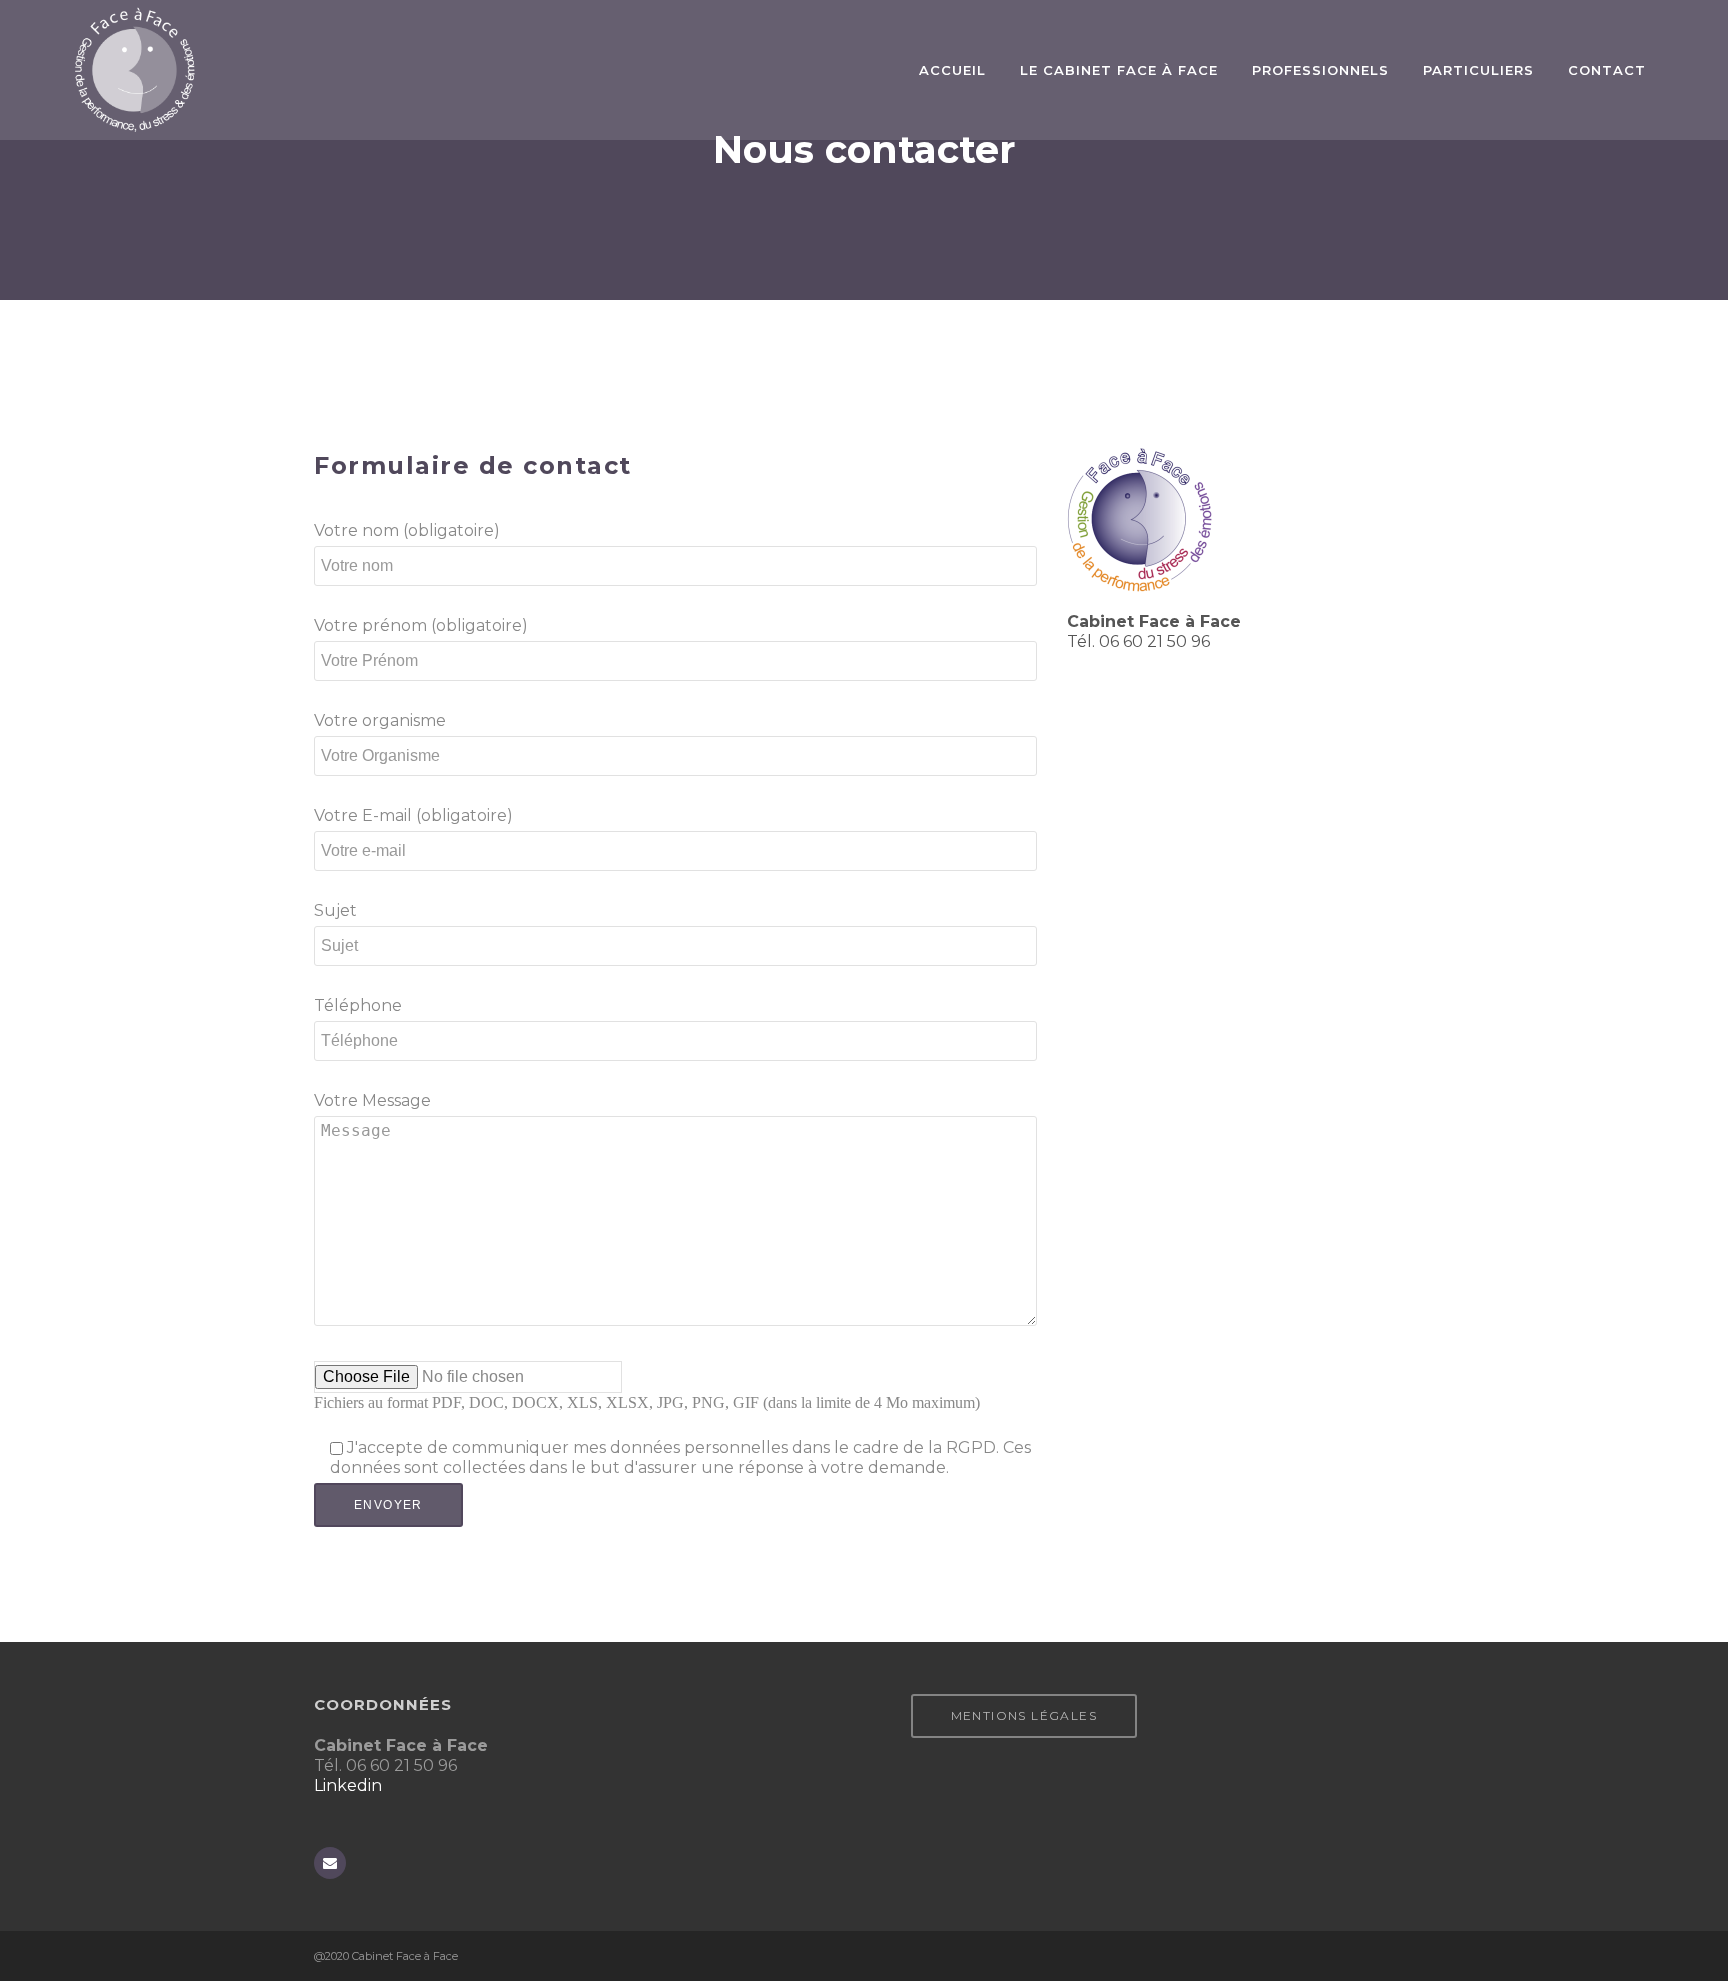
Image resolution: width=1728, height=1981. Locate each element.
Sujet (335, 910)
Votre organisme (380, 720)
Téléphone (358, 1005)
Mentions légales (1024, 1715)
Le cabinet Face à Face (1119, 70)
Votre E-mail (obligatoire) (413, 815)
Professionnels (1320, 70)
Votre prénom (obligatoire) (421, 625)
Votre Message (372, 1100)
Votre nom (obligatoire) (407, 530)
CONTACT (1607, 70)
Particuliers (1478, 70)
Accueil (952, 70)
